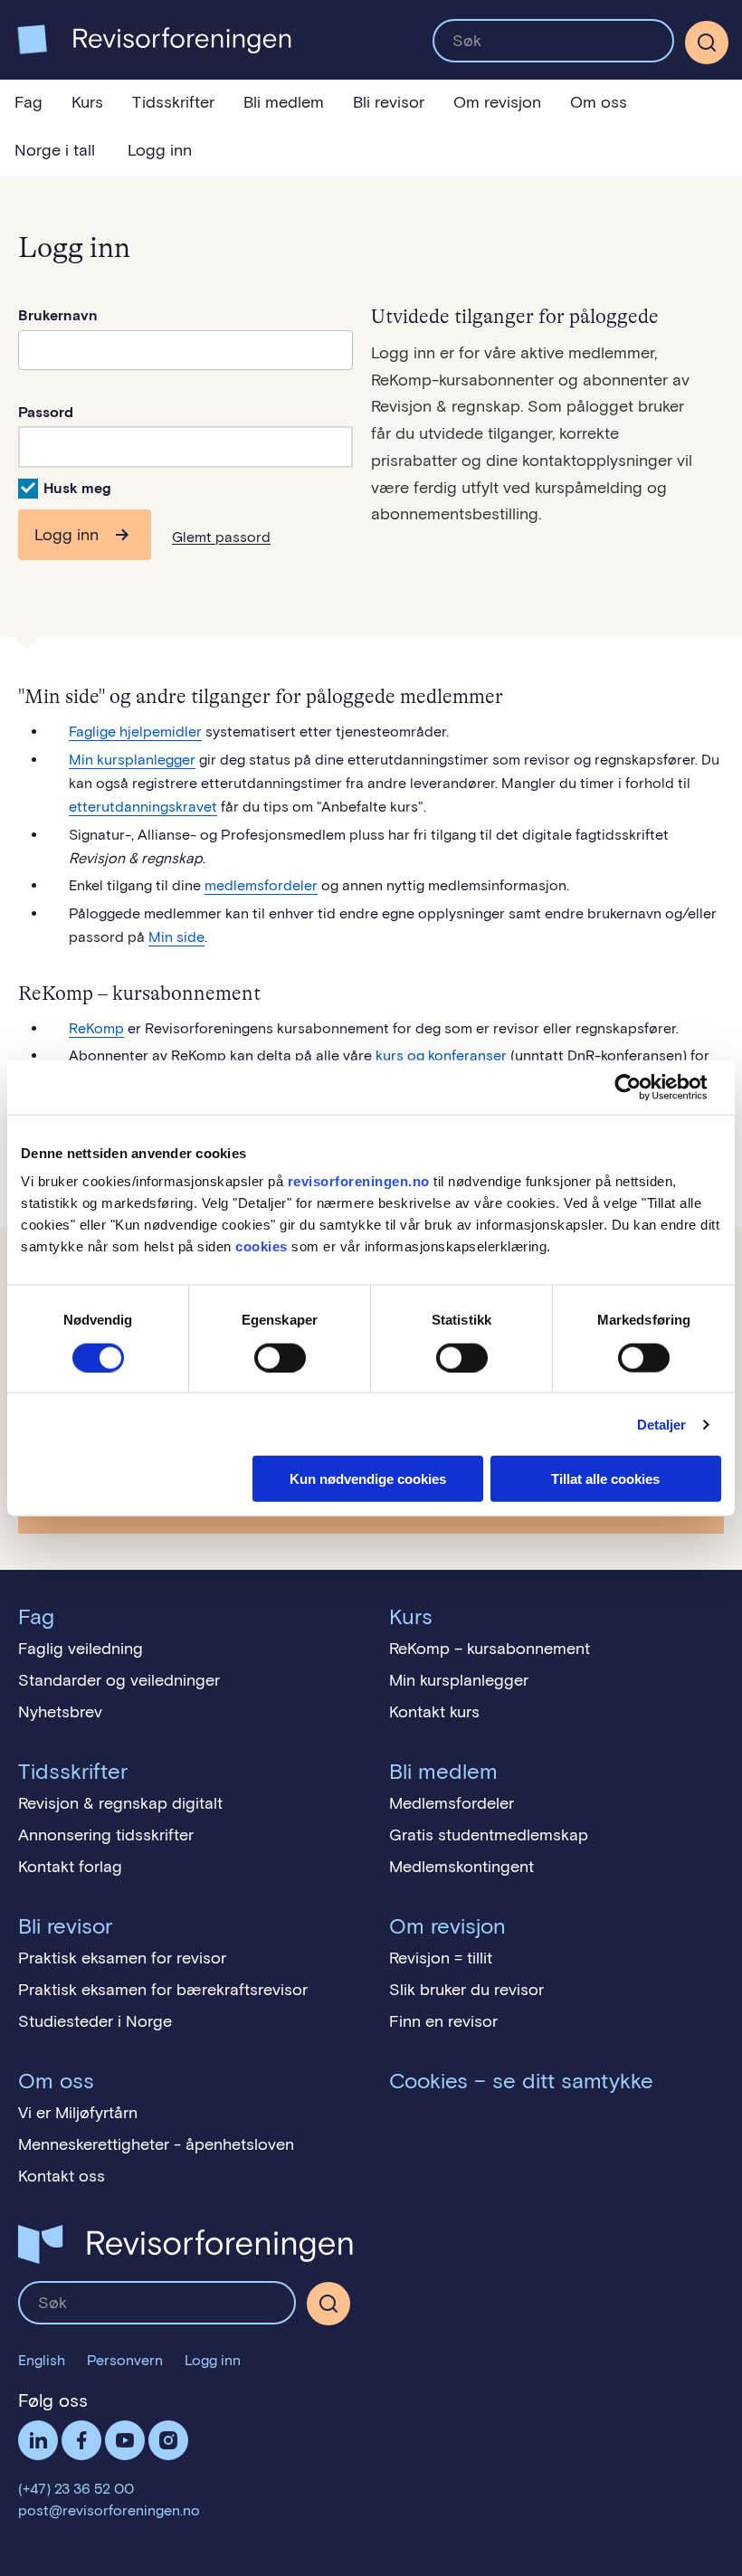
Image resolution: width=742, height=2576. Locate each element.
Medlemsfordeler (452, 1803)
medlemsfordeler (261, 885)
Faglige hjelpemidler (135, 732)
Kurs (87, 102)
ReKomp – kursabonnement (490, 1649)
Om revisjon (497, 102)
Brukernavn (58, 315)
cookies (262, 1246)
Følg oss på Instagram (168, 2440)
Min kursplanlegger (132, 760)
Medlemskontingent (461, 1867)
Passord (46, 412)
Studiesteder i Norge (95, 2021)
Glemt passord (221, 537)
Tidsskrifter (173, 102)
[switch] (280, 1357)
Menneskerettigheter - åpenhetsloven (156, 2144)
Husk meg (77, 488)
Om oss (599, 102)
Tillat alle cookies (605, 1479)
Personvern (125, 2360)
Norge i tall (55, 150)
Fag (29, 102)
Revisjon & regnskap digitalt (120, 1803)
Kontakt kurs (434, 1712)
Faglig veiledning (81, 1649)
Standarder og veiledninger (119, 1680)
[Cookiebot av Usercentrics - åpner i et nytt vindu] (642, 1087)
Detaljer (662, 1424)
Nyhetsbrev (60, 1712)
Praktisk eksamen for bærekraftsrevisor (163, 1990)
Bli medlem (284, 102)
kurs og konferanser (441, 1055)
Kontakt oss (62, 2176)
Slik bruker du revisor (466, 1990)
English (42, 2360)
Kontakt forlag (70, 1867)
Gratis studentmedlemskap (489, 1835)
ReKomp (96, 1028)
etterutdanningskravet (143, 807)
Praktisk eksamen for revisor (122, 1958)
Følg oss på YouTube (125, 2440)
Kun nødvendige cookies (368, 1479)
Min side (176, 937)
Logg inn (160, 150)
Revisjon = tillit (441, 1958)
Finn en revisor (443, 2021)
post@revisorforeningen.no (109, 2510)
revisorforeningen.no (359, 1181)
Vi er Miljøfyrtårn (78, 2113)
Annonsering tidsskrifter (106, 1835)
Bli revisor (389, 102)
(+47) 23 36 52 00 (76, 2489)
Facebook (81, 2440)
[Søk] (553, 41)
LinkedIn (38, 2440)
